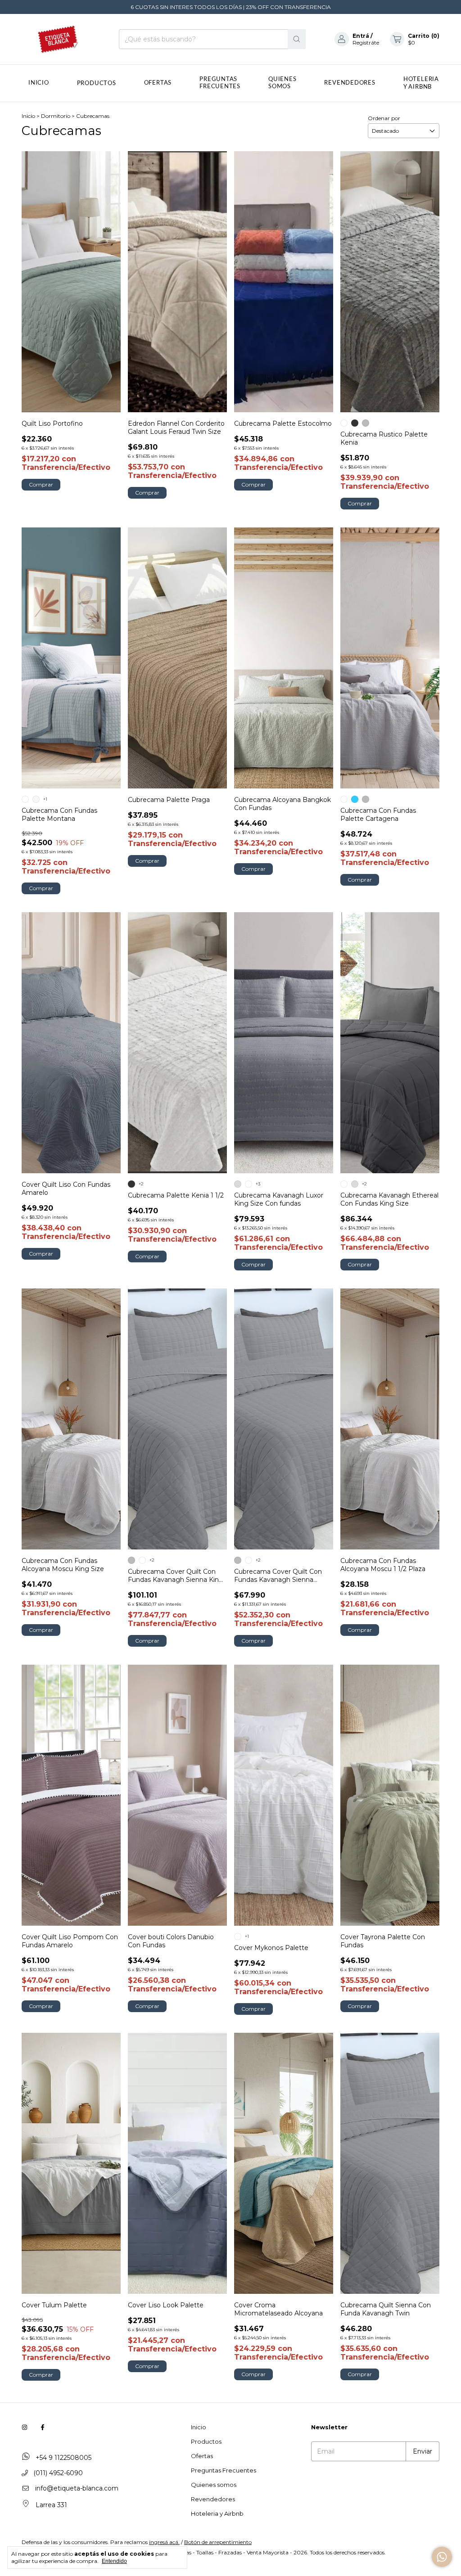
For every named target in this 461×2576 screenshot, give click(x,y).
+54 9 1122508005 (63, 2458)
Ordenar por (384, 118)
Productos (97, 83)
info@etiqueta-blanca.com (77, 2488)
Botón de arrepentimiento (218, 2542)
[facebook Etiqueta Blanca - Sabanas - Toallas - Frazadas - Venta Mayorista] (43, 2427)
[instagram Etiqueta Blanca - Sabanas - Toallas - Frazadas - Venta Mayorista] (25, 2427)
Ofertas (158, 83)
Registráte (366, 43)
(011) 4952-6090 (57, 2473)
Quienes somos (282, 83)
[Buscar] (297, 39)
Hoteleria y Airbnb (217, 2513)
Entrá (361, 36)
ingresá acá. (164, 2542)
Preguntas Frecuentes (220, 83)
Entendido (114, 2561)
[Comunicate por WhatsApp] (442, 2557)
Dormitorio (56, 116)
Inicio (39, 83)
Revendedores (350, 83)
